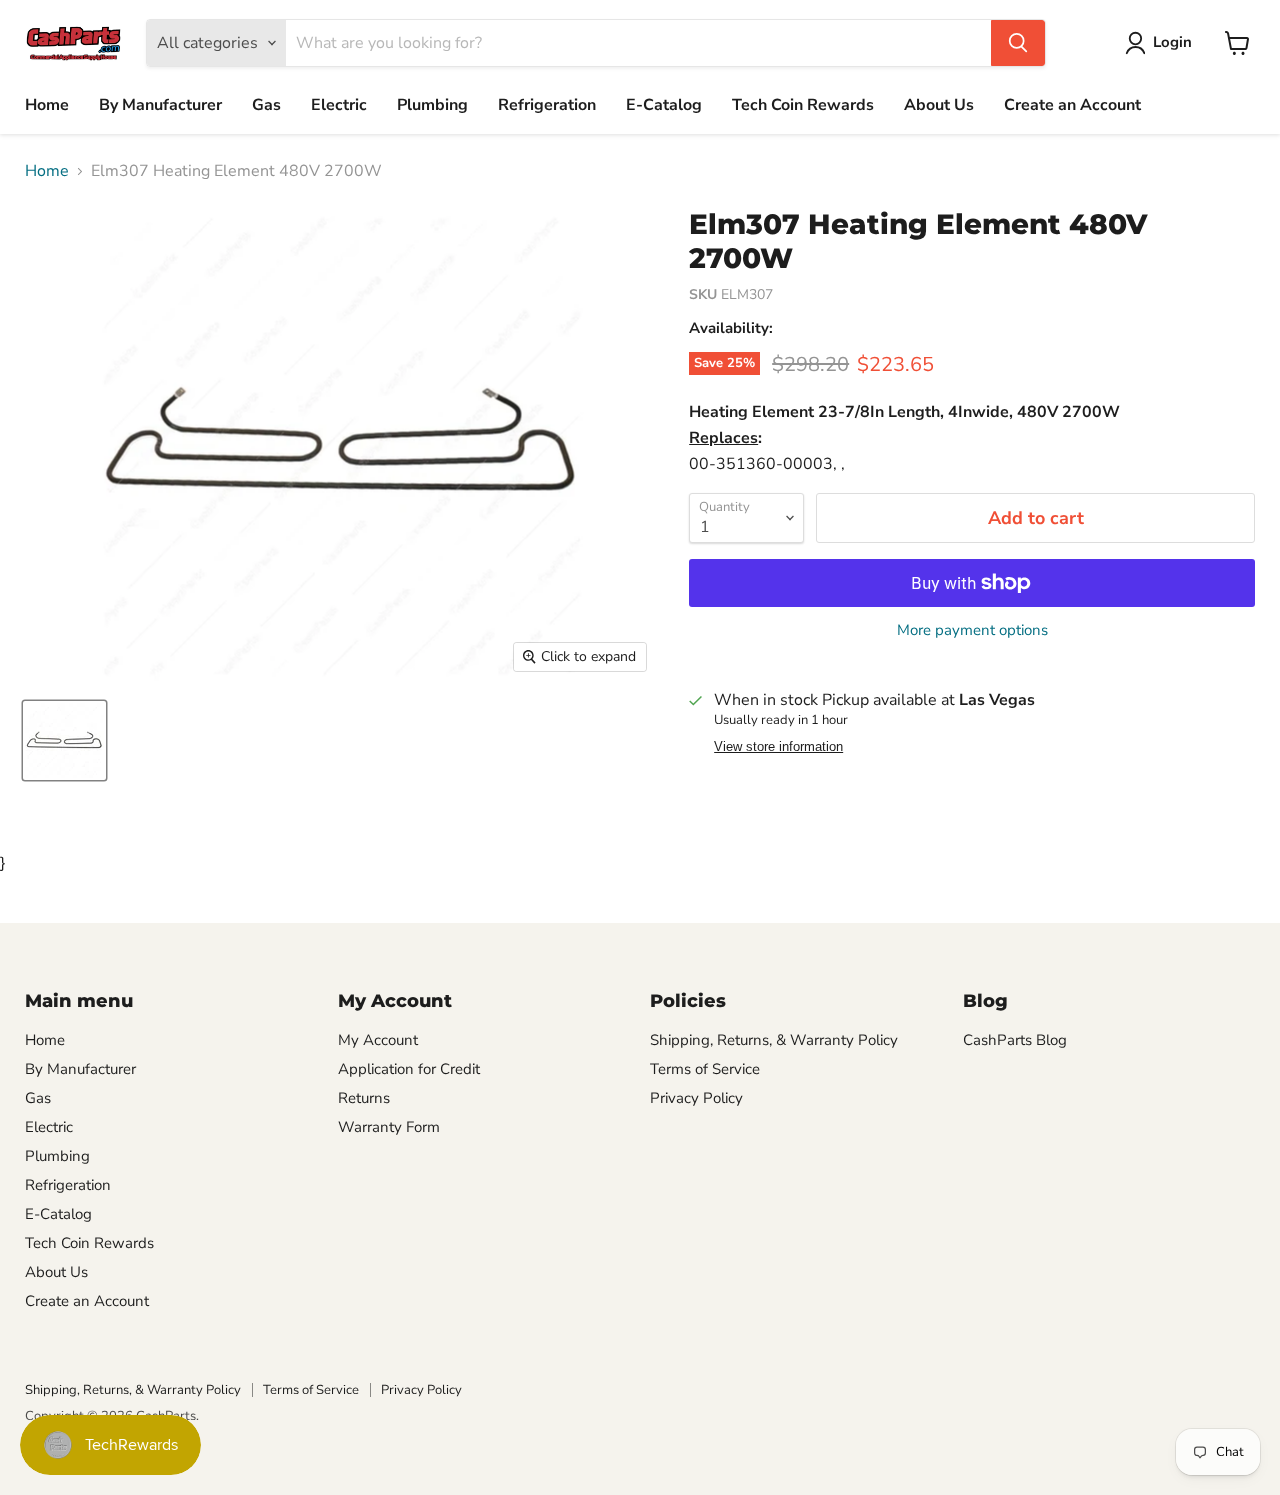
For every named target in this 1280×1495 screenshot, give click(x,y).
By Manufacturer (160, 105)
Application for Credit (409, 1069)
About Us (939, 105)
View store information (778, 747)
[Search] (1018, 43)
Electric (339, 105)
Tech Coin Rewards (803, 105)
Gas (266, 105)
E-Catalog (664, 105)
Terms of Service (705, 1069)
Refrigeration (547, 105)
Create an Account (1072, 105)
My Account (378, 1040)
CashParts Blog (1015, 1040)
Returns (364, 1098)
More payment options (972, 630)
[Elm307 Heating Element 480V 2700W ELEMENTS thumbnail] (64, 740)
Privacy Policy (696, 1098)
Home (47, 105)
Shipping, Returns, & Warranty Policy (774, 1040)
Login (1172, 42)
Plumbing (432, 105)
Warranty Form (389, 1127)
